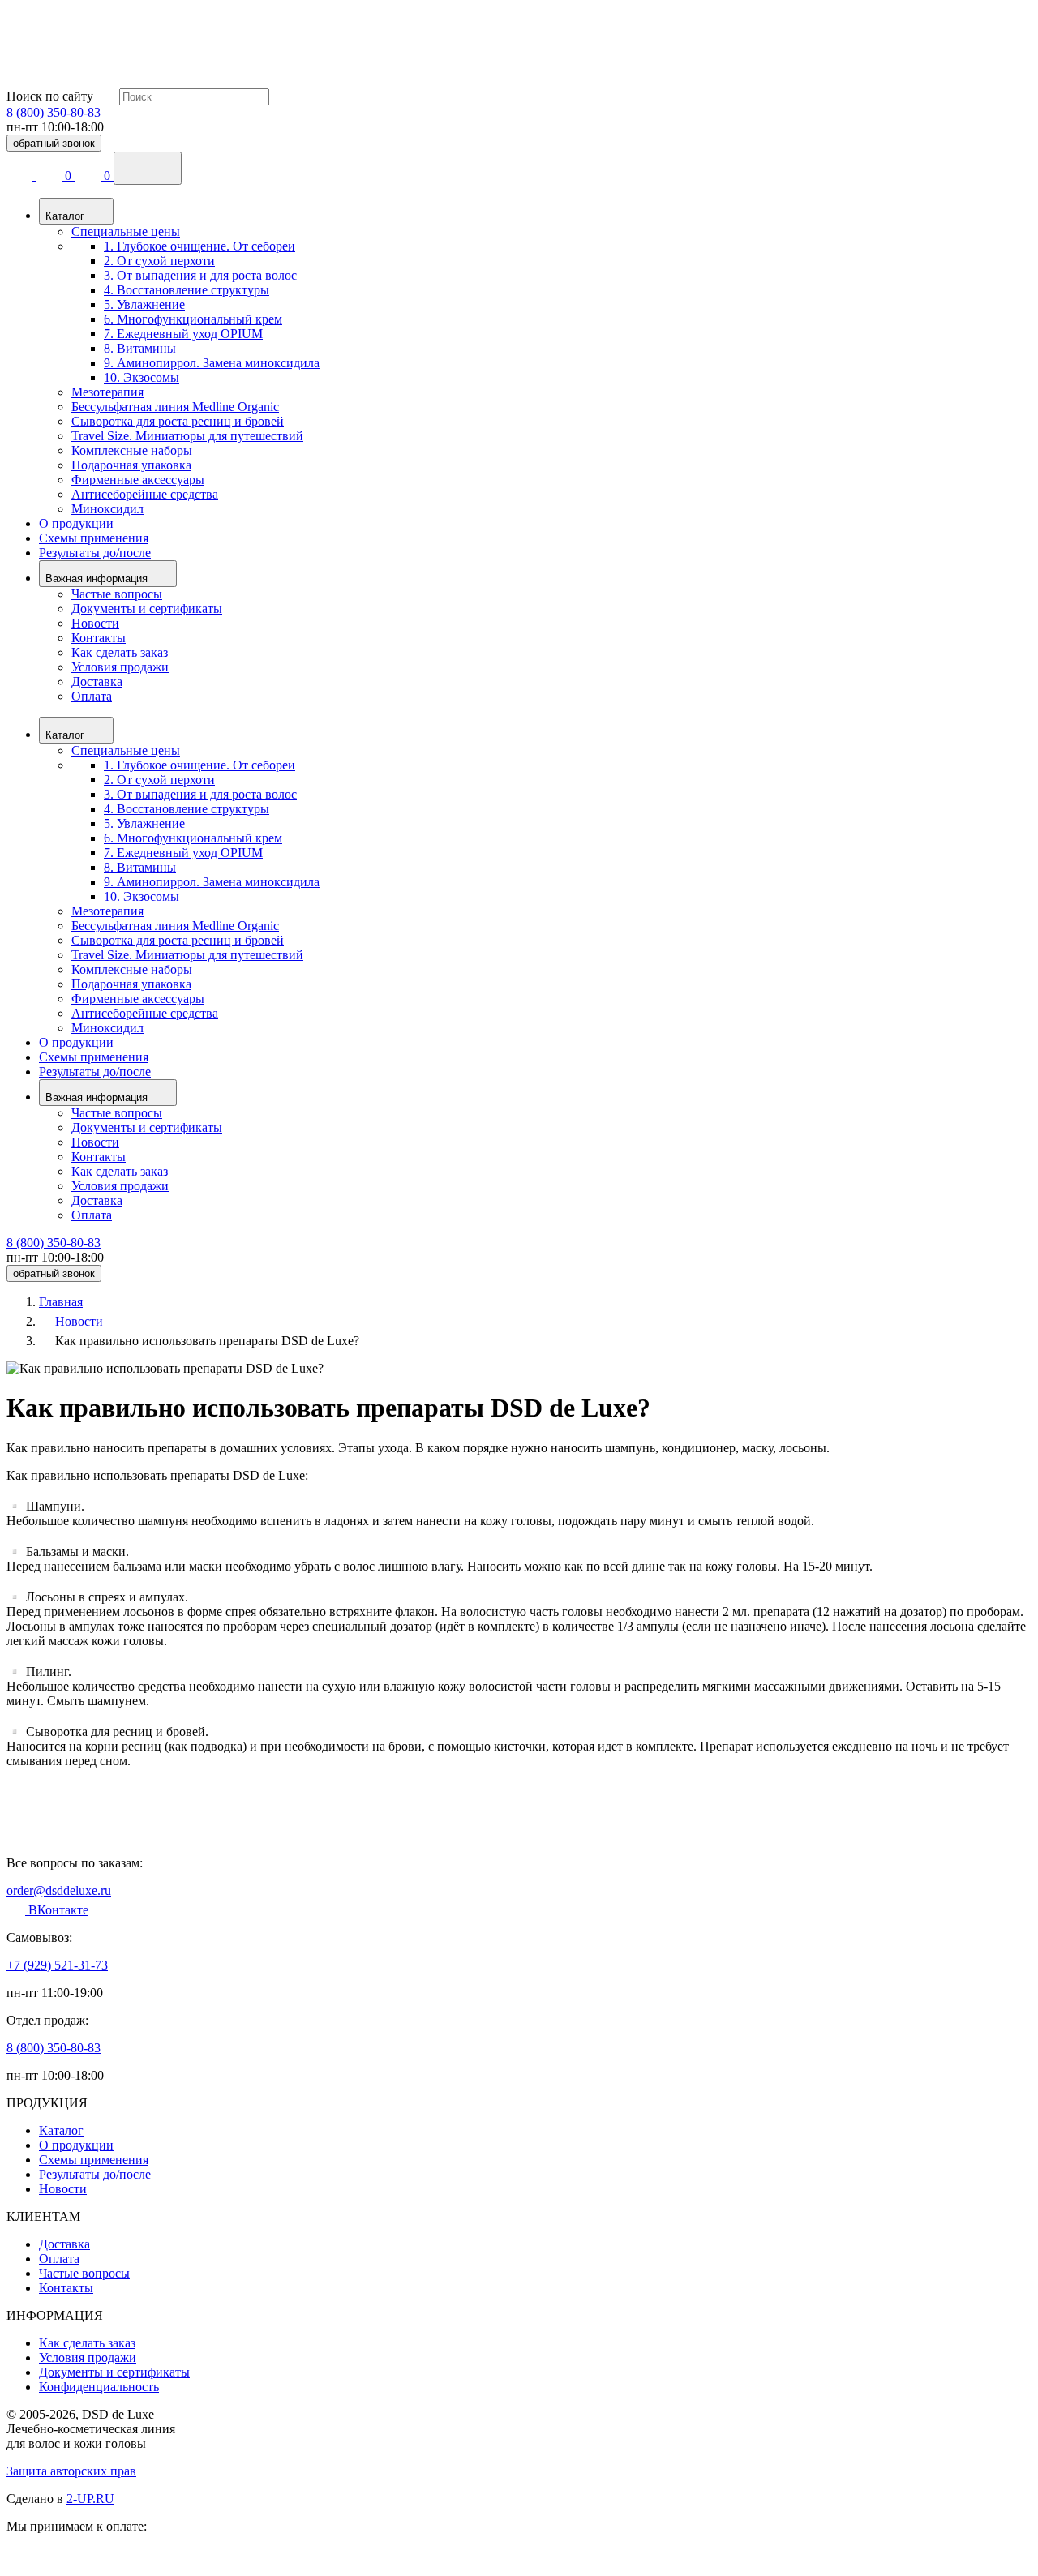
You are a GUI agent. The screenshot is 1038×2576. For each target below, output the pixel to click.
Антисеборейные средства (145, 494)
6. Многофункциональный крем (193, 319)
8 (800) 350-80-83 (54, 112)
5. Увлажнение (144, 304)
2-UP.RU (90, 2499)
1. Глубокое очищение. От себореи (199, 246)
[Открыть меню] (148, 168)
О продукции (76, 523)
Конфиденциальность (99, 2387)
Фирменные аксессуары (138, 480)
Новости (95, 623)
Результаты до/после (95, 553)
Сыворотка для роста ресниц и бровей (178, 421)
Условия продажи (120, 667)
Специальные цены (126, 231)
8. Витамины (140, 348)
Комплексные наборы (132, 450)
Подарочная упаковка (131, 465)
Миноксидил (107, 509)
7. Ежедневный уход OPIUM (183, 334)
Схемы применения (94, 538)
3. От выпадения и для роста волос (200, 275)
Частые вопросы (117, 594)
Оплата (92, 696)
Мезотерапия (107, 392)
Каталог (61, 2130)
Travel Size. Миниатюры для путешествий (187, 436)
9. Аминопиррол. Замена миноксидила (212, 363)
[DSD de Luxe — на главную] (47, 73)
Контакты (99, 638)
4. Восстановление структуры (187, 290)
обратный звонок (54, 143)
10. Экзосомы (142, 377)
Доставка (97, 682)
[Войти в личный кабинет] (21, 176)
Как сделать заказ (120, 652)
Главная (61, 1302)
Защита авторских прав (71, 2471)
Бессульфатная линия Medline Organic (175, 407)
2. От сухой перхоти (159, 261)
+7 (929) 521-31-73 (57, 1965)
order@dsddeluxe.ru (59, 1890)
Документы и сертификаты (147, 609)
